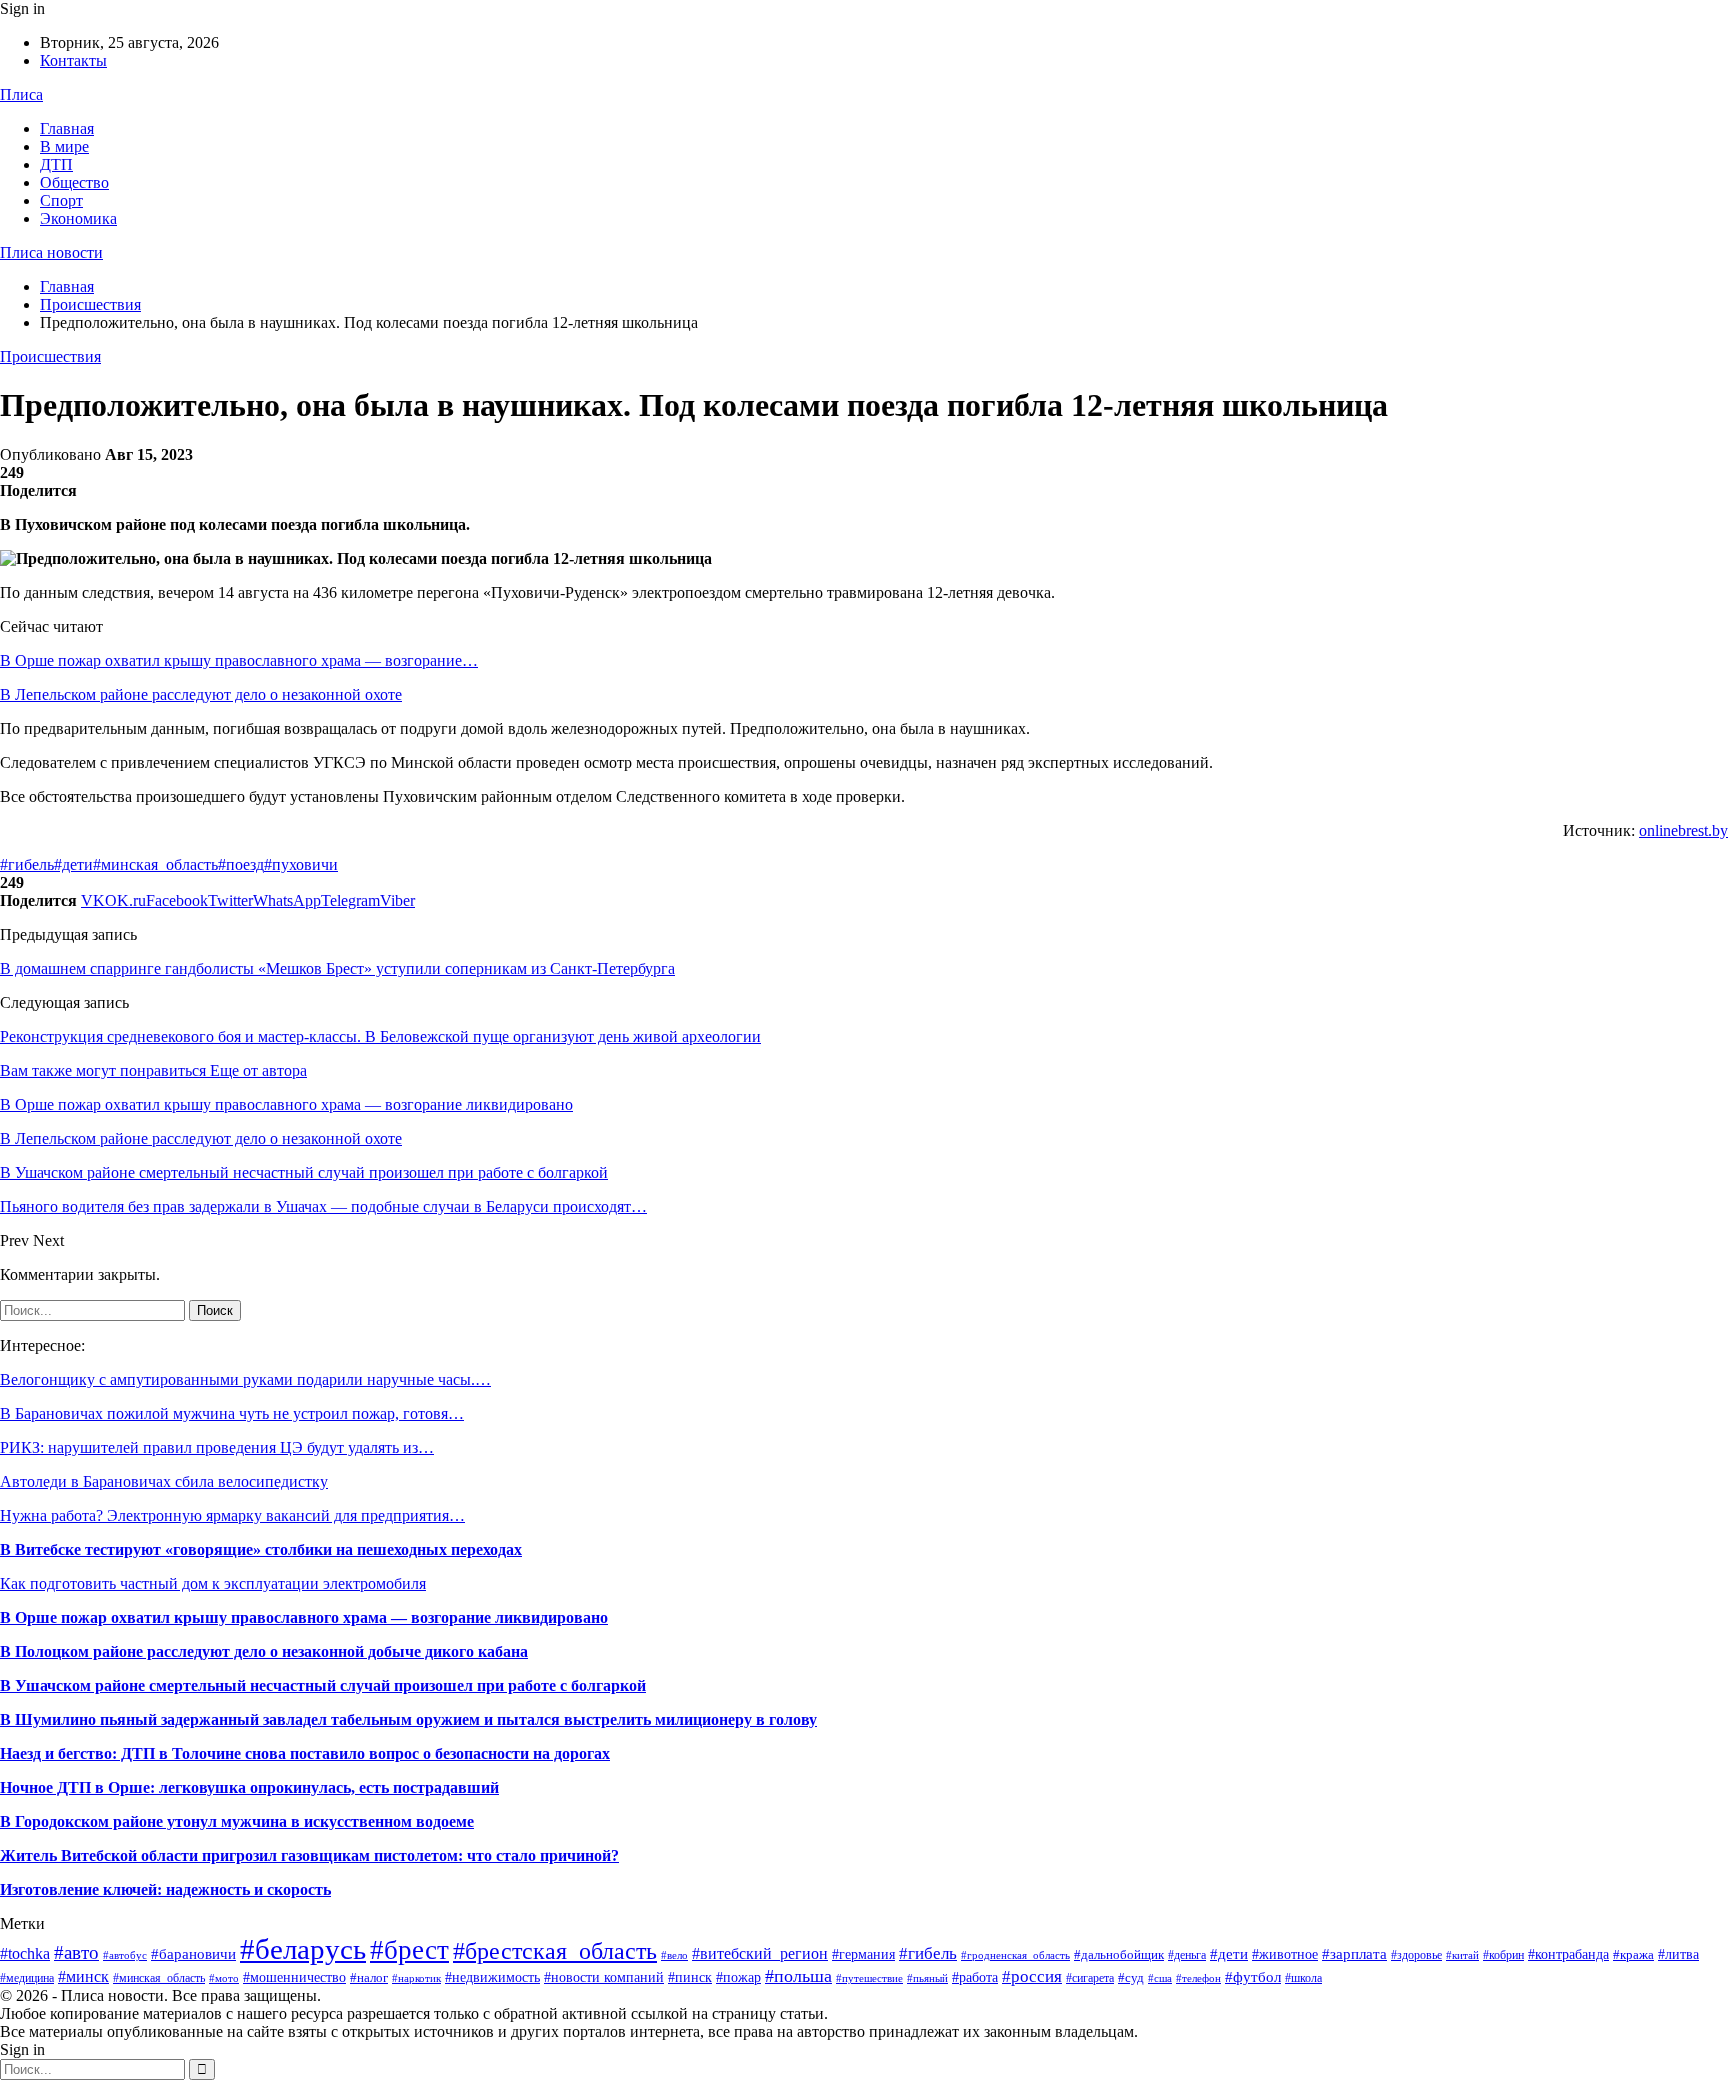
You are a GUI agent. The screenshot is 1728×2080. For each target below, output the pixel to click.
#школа (1303, 1978)
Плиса (21, 94)
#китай (1462, 1955)
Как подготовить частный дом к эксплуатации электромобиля (213, 1583)
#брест (409, 1950)
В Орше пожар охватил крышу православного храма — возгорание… (239, 660)
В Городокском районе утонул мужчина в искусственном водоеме (237, 1821)
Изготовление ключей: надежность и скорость (165, 1889)
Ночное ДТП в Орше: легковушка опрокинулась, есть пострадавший (249, 1787)
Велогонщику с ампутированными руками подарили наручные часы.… (245, 1379)
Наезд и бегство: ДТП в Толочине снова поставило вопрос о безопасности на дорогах (305, 1753)
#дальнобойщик (1119, 1954)
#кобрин (1503, 1955)
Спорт (61, 200)
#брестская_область (555, 1950)
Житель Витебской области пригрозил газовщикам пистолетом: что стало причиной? (309, 1855)
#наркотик (416, 1978)
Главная (67, 128)
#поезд (241, 864)
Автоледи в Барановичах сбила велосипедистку (164, 1481)
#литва (1678, 1954)
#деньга (1187, 1955)
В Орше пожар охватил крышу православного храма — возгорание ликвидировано (304, 1617)
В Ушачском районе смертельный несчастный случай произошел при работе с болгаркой (323, 1685)
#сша (1160, 1978)
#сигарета (1090, 1978)
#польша (798, 1976)
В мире (64, 146)
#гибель (27, 864)
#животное (1285, 1954)
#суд (1131, 1977)
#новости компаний (604, 1977)
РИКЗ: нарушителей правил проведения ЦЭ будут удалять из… (217, 1447)
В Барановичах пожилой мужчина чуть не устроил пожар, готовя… (232, 1413)
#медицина (27, 1978)
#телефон (1198, 1978)
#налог (369, 1977)
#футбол (1253, 1977)
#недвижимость (492, 1977)
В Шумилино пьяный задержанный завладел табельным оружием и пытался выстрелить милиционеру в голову (408, 1719)
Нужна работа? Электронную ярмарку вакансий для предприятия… (232, 1515)
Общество (74, 182)
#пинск (690, 1977)
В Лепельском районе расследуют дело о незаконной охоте (201, 694)
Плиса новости (51, 252)
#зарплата (1354, 1953)
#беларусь (303, 1949)
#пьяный (927, 1978)
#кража (1633, 1954)
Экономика (78, 218)
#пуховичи (301, 864)
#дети (73, 864)
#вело (674, 1955)
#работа (975, 1977)
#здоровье (1416, 1955)
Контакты (73, 60)
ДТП (56, 164)
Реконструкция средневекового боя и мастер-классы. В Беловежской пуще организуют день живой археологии (380, 1036)
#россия (1032, 1976)
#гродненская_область (1015, 1955)
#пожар (738, 1977)
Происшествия (50, 356)
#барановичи (193, 1954)
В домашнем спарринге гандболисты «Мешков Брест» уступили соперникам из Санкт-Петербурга (337, 968)
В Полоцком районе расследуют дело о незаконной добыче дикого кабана (264, 1651)
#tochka (25, 1953)
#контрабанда (1568, 1954)
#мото (224, 1978)
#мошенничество (294, 1977)
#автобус (125, 1955)
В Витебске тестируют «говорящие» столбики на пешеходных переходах (261, 1549)
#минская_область (155, 864)
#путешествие (869, 1978)
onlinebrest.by (1683, 830)
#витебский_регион (760, 1953)
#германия (863, 1954)
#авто (76, 1952)
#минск (83, 1976)
